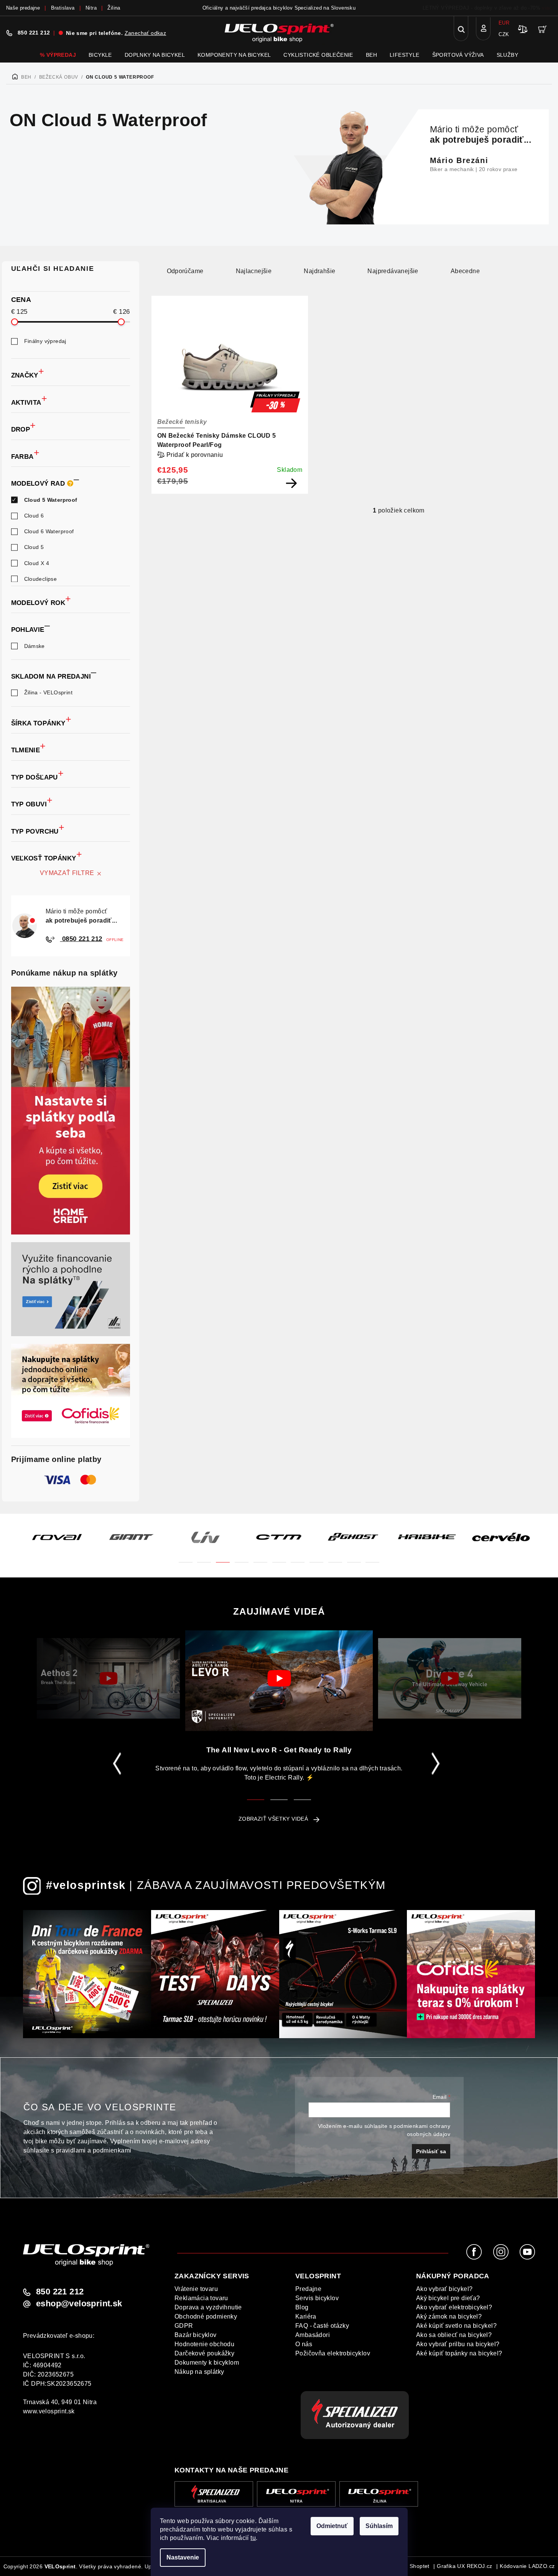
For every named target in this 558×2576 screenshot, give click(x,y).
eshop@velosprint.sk (79, 2304)
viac (547, 8)
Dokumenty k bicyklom (207, 2363)
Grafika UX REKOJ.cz (465, 2566)
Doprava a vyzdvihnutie (208, 2307)
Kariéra (306, 2316)
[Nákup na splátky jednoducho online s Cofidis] (71, 1391)
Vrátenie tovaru (196, 2289)
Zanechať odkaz (146, 33)
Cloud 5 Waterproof (51, 500)
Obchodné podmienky (206, 2316)
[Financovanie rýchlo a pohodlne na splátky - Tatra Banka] (71, 1289)
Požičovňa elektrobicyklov (333, 2353)
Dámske (35, 646)
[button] (186, 1558)
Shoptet (420, 2566)
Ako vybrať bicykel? (444, 2289)
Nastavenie (183, 2557)
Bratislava (63, 8)
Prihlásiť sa (431, 2151)
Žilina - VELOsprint (49, 692)
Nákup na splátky (199, 2372)
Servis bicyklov (317, 2298)
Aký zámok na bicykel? (449, 2316)
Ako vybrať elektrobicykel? (454, 2307)
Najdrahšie (319, 271)
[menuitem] (58, 55)
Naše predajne (23, 8)
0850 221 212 (81, 939)
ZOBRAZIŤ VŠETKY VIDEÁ (273, 1819)
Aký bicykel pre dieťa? (448, 2298)
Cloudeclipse (41, 579)
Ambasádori (313, 2335)
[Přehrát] (108, 1678)
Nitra (91, 8)
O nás (304, 2344)
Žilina (114, 8)
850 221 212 (34, 33)
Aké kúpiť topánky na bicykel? (459, 2353)
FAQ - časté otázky (322, 2326)
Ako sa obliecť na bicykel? (454, 2335)
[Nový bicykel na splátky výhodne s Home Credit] (71, 1111)
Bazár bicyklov (196, 2335)
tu (253, 2538)
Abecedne (465, 271)
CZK (504, 34)
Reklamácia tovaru (201, 2298)
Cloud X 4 (37, 563)
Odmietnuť (332, 2526)
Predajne (308, 2289)
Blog (302, 2307)
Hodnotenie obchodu (204, 2344)
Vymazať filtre (67, 873)
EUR (504, 23)
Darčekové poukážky (204, 2353)
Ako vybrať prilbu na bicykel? (458, 2344)
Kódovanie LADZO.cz (527, 2566)
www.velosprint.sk (49, 2411)
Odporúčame (185, 271)
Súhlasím (379, 2526)
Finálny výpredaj (45, 341)
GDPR (184, 2326)
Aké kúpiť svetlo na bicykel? (456, 2326)
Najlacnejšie (254, 271)
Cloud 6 (34, 516)
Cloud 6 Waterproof (49, 531)
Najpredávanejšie (393, 271)
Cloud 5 (34, 547)
